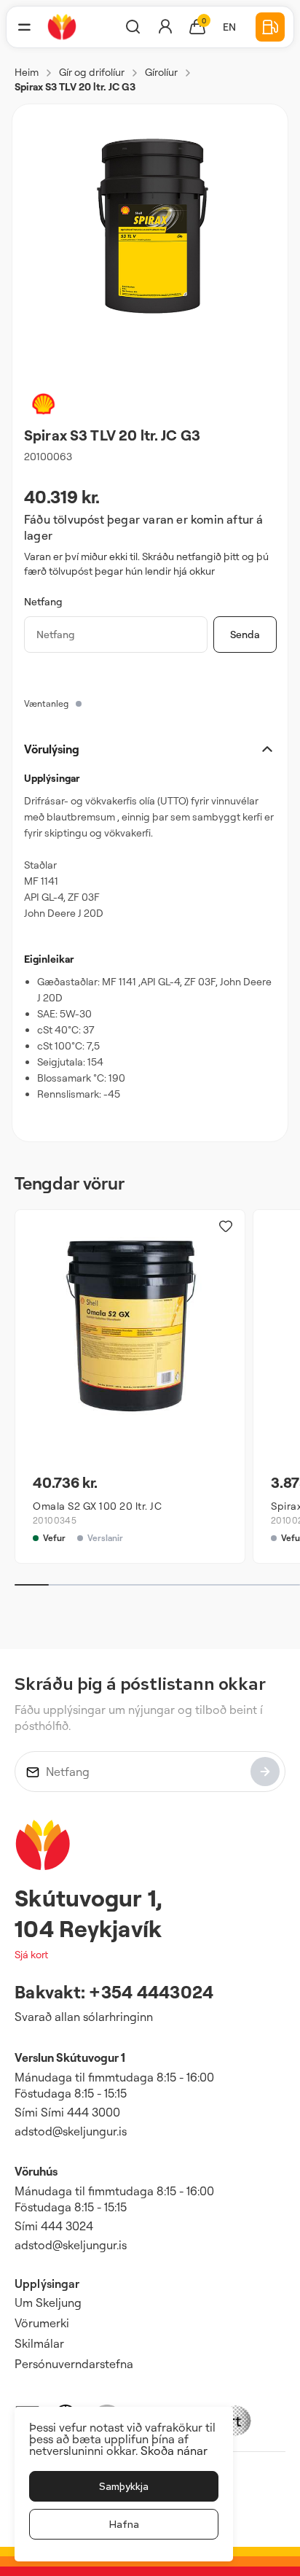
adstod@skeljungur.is (71, 2131)
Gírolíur (161, 72)
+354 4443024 (151, 1992)
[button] (24, 27)
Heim (27, 72)
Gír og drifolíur (92, 72)
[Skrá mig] (265, 1772)
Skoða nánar (174, 2451)
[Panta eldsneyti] (270, 27)
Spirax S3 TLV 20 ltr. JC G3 (75, 86)
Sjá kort (31, 1954)
